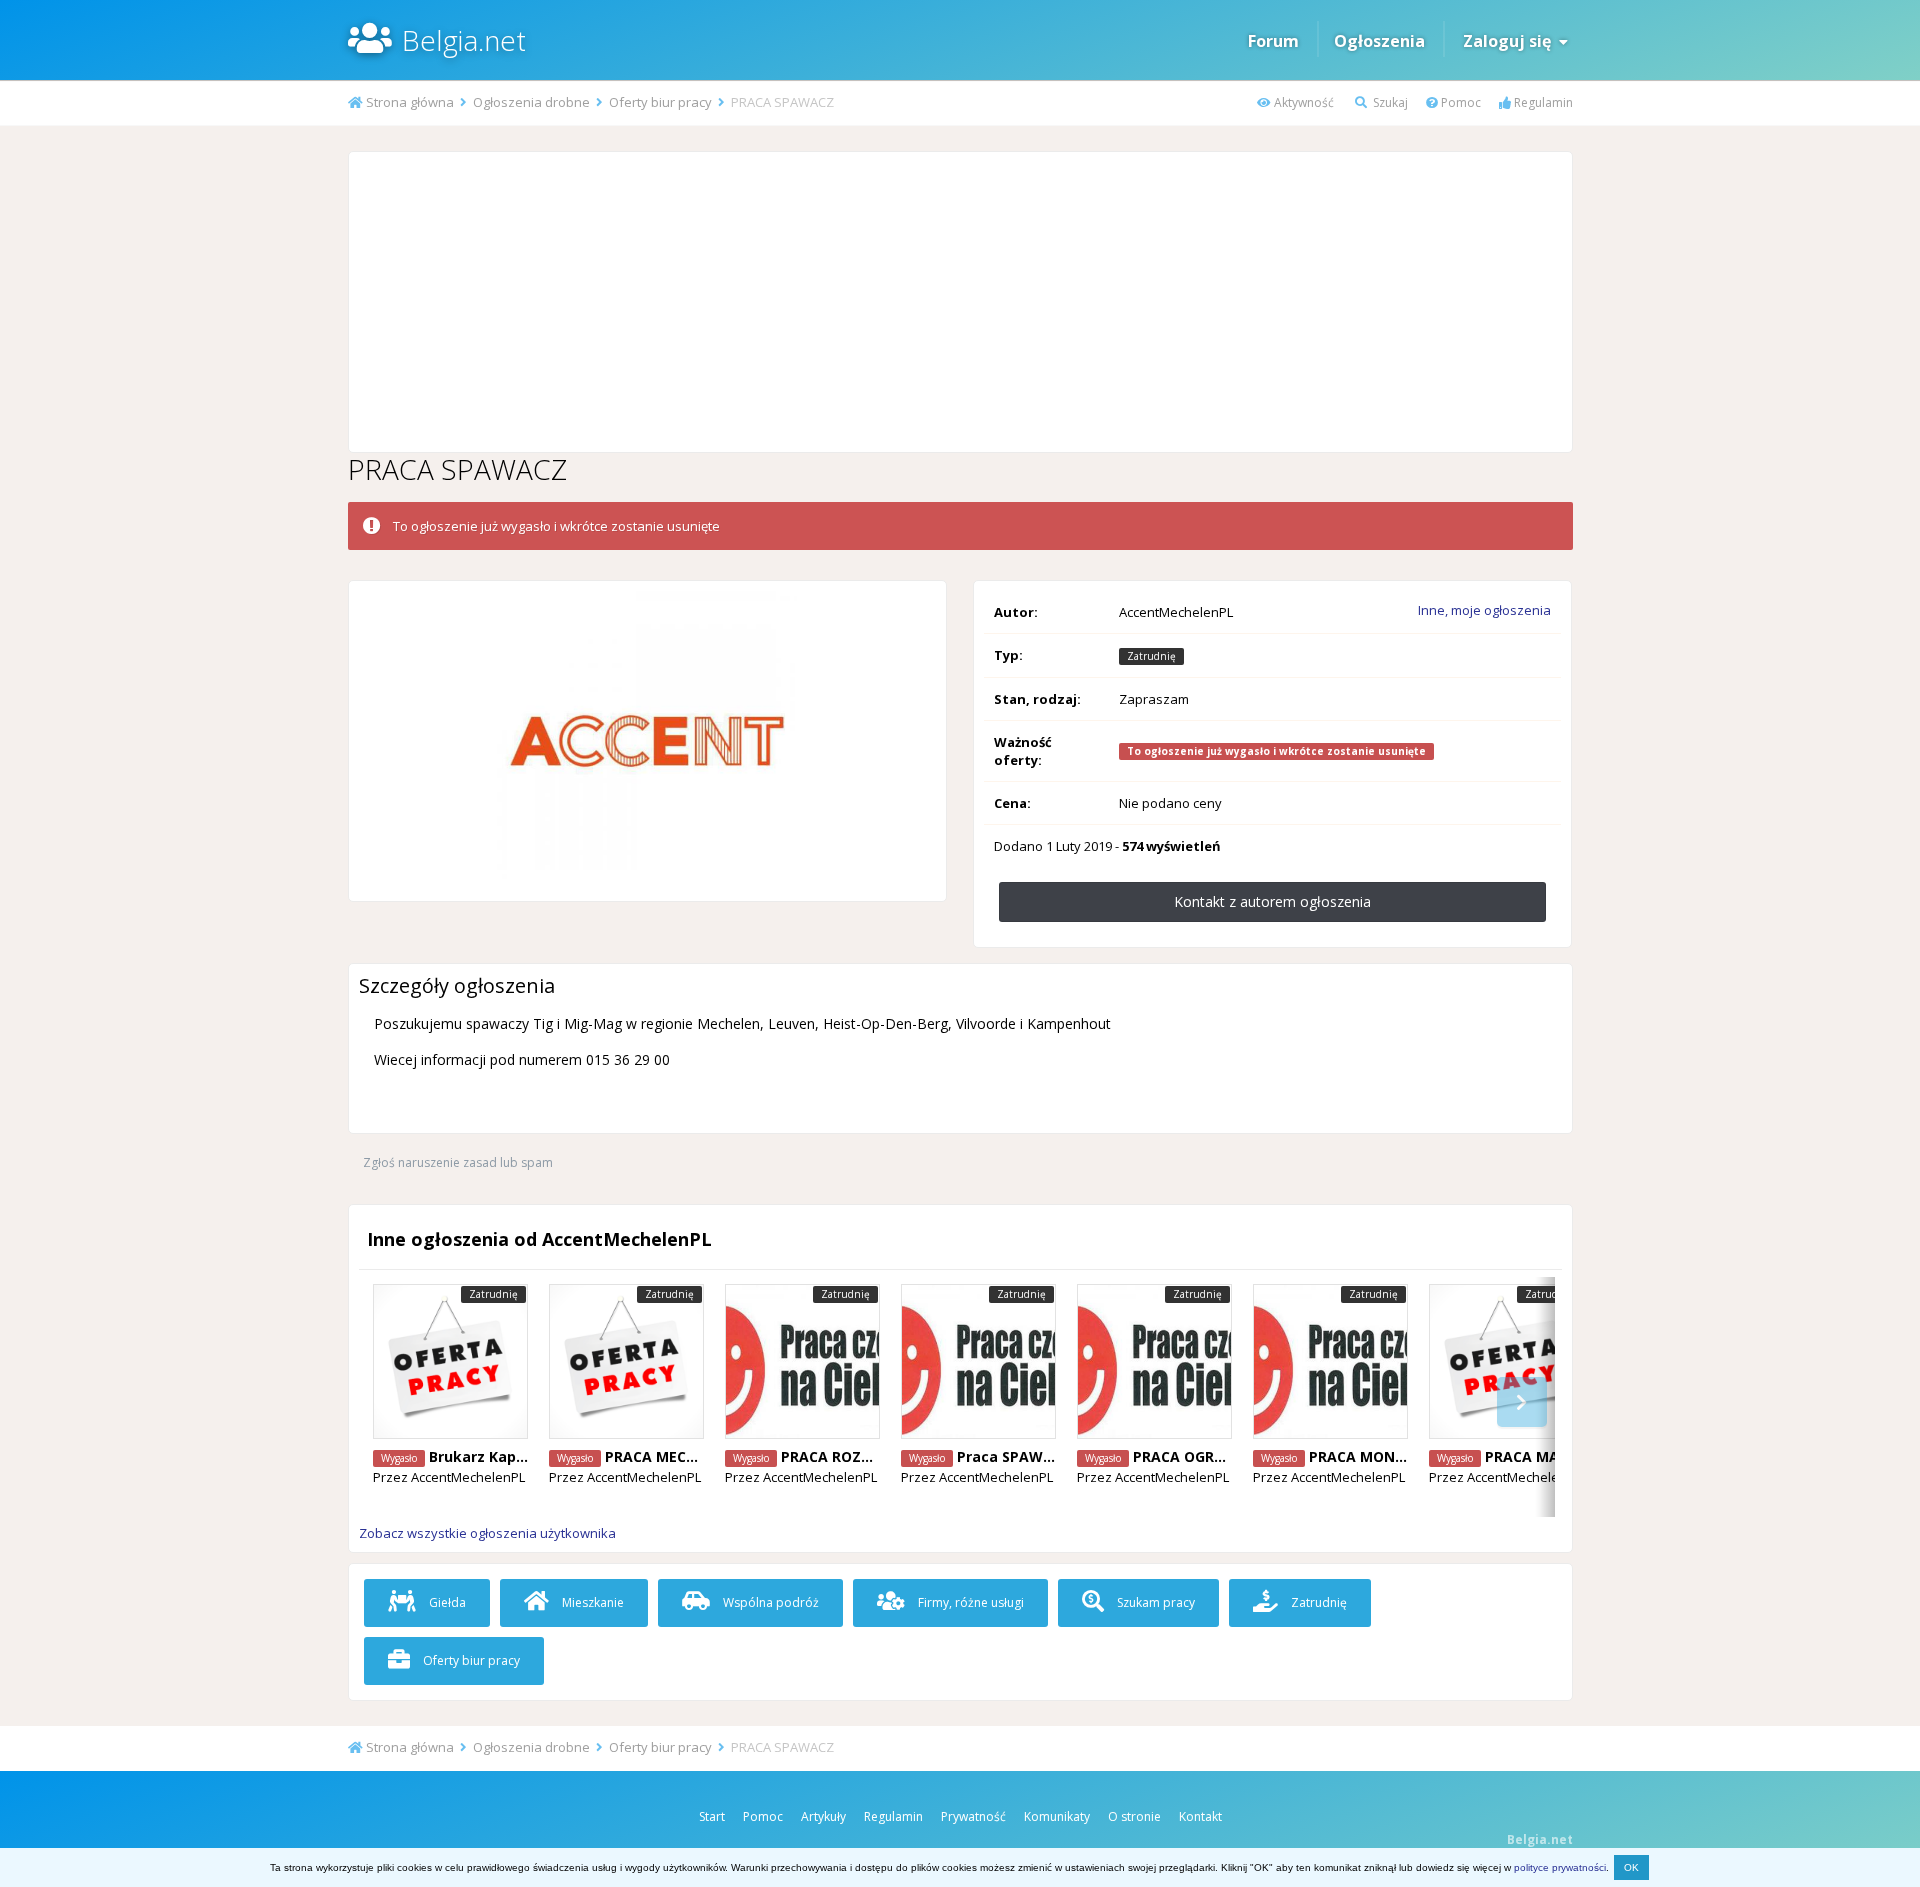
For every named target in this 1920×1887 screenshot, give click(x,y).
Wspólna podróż (769, 1602)
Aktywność (1302, 102)
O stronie (1134, 1816)
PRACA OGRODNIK (1196, 1456)
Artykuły (823, 1816)
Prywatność (973, 1816)
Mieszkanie (591, 1602)
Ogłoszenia (1379, 41)
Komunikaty (1057, 1816)
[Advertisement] (960, 302)
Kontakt (1200, 1816)
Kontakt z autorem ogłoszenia (1272, 901)
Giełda (446, 1602)
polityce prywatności (1560, 1867)
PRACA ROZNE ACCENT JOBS (879, 1456)
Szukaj (1389, 102)
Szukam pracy (1154, 1602)
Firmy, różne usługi (969, 1602)
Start (712, 1816)
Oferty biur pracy (470, 1660)
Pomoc (1459, 102)
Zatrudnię (1317, 1602)
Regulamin (1542, 102)
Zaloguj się (1511, 41)
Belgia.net (464, 40)
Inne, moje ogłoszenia (1484, 610)
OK (1631, 1867)
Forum (1273, 41)
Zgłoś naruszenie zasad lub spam (458, 1162)
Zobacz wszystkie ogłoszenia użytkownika (487, 1533)
